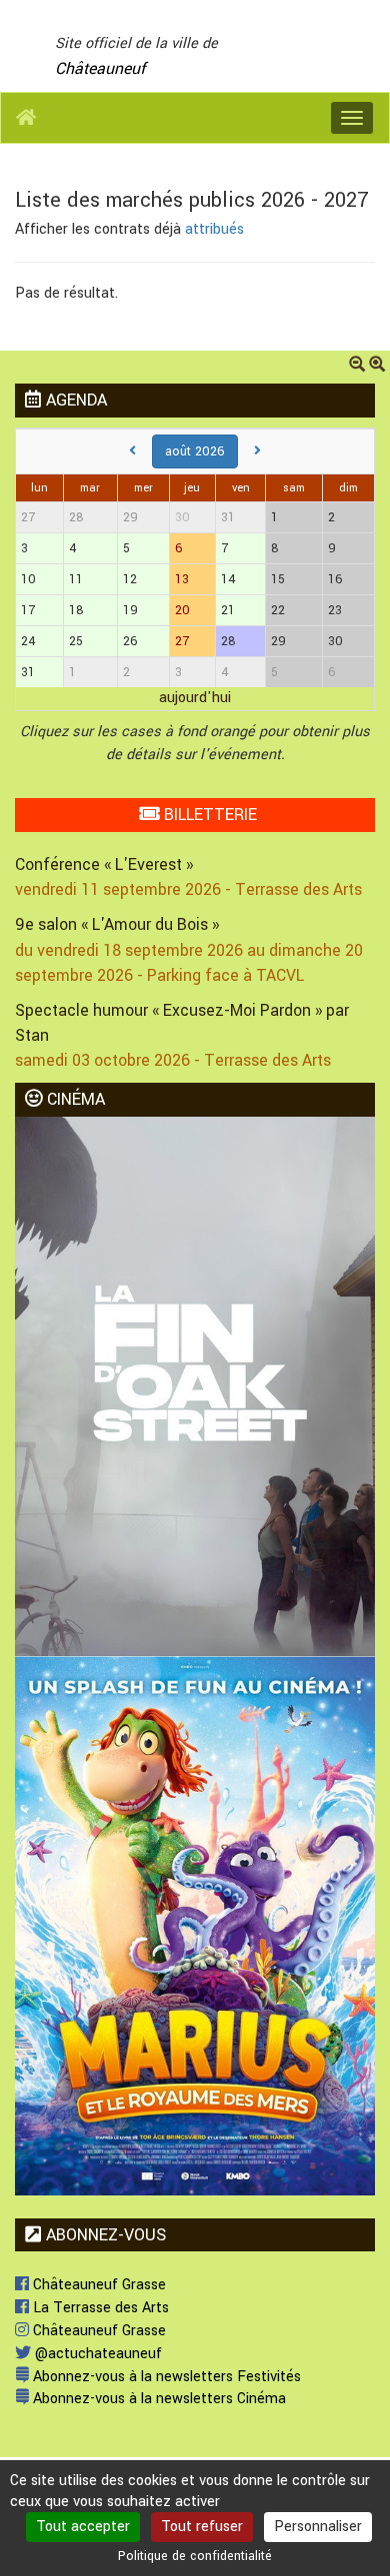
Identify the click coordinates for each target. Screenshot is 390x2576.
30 (182, 517)
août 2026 (195, 451)
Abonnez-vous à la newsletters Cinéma (157, 2399)
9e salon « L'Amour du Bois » (117, 924)
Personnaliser (318, 2527)
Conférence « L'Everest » (104, 864)
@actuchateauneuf (96, 2354)
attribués (214, 229)
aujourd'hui (195, 698)
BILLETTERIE (208, 815)
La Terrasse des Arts (99, 2308)
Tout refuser (202, 2527)
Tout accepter (83, 2527)
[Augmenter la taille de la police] (377, 366)
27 (182, 641)
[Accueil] (26, 118)
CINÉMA (73, 1099)
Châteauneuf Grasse (97, 2285)
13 (182, 579)
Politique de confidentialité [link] (195, 2556)
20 (182, 610)
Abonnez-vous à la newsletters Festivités (165, 2377)
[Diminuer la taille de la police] (357, 366)
